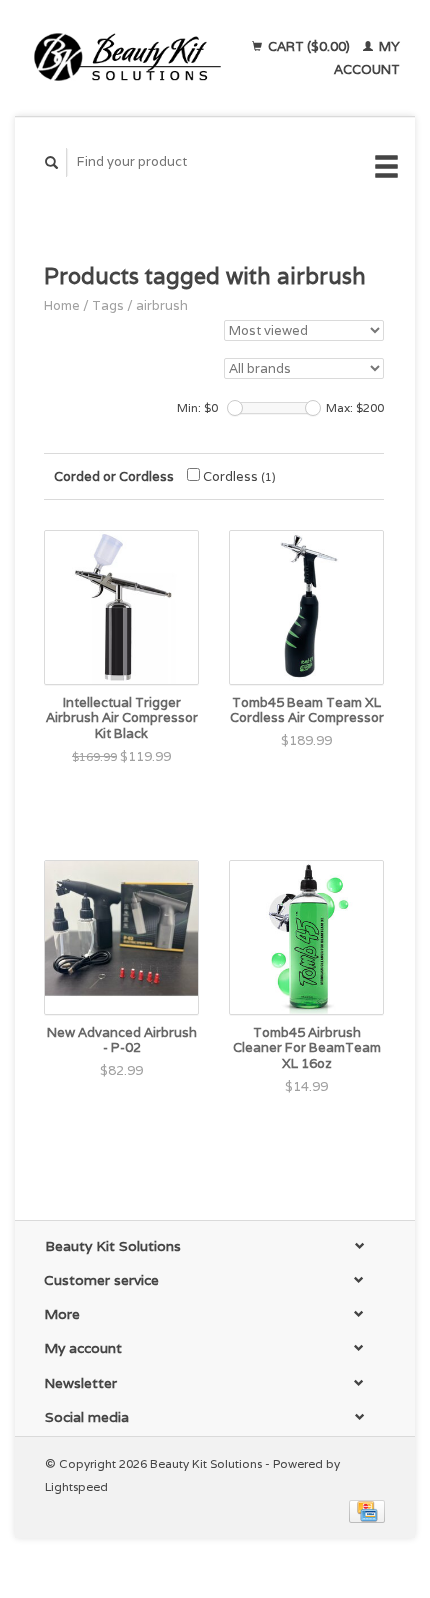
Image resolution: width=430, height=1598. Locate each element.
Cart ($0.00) (309, 46)
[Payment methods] (367, 1510)
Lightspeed (76, 1486)
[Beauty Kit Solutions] (127, 58)
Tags (108, 305)
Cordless (238, 476)
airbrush (162, 305)
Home (62, 305)
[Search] (52, 162)
